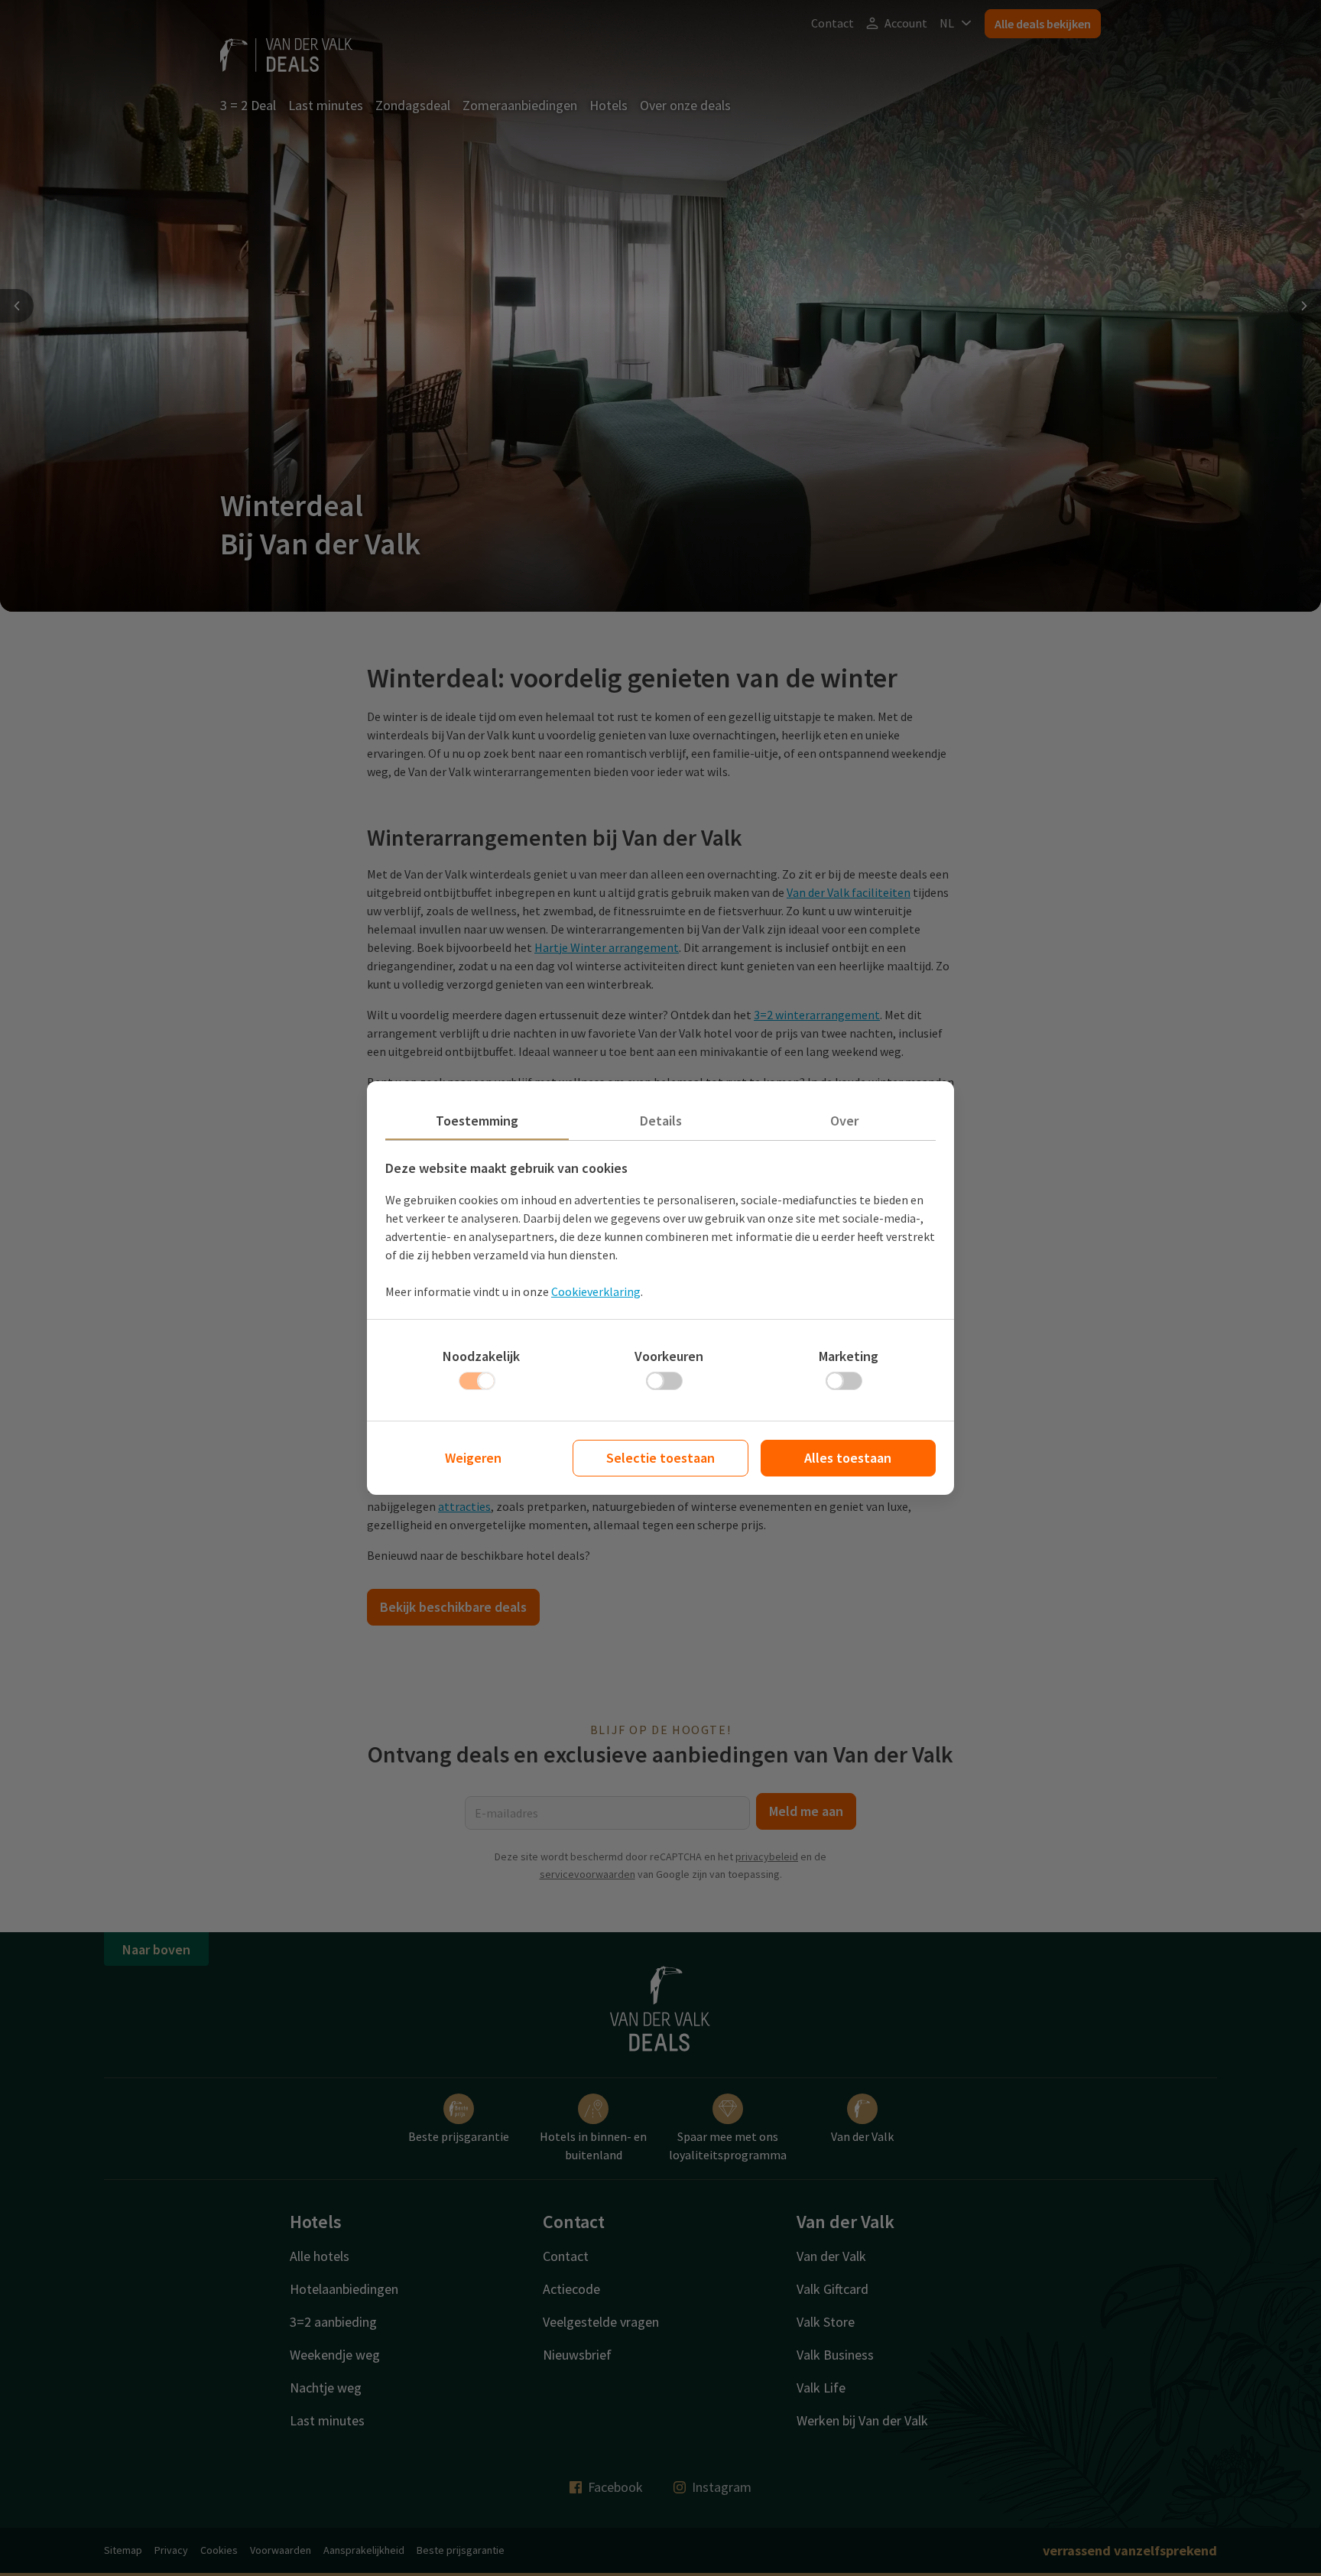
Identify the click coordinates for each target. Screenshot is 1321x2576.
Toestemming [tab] (477, 1121)
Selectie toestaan (660, 1458)
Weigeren (473, 1458)
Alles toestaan (848, 1458)
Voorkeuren (669, 1356)
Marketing (849, 1356)
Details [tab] (661, 1121)
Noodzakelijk (481, 1356)
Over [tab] (844, 1121)
